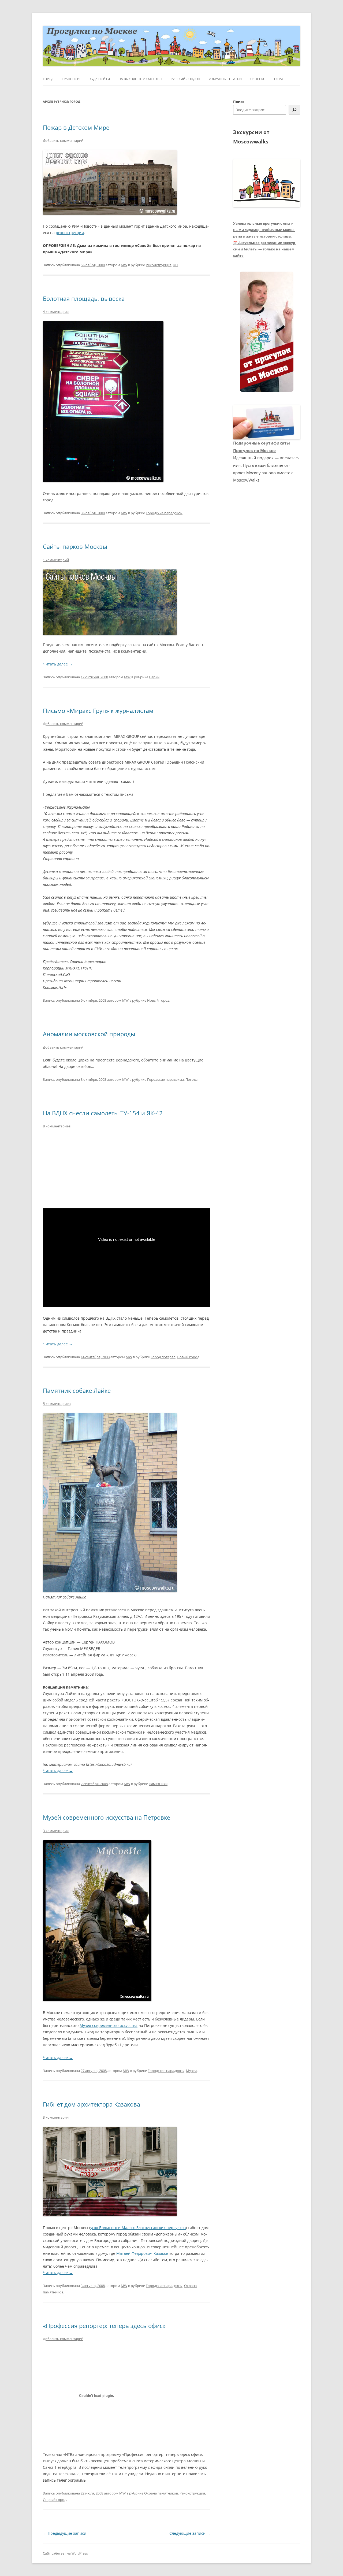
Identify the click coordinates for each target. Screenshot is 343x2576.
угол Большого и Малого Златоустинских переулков (138, 2228)
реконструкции (70, 233)
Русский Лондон (185, 79)
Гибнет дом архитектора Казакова (92, 2104)
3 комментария (56, 1831)
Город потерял (163, 1357)
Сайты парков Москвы (75, 546)
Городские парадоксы (164, 513)
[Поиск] (294, 110)
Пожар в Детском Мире (76, 127)
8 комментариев (57, 1126)
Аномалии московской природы (89, 1034)
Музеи (191, 2071)
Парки (154, 677)
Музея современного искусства (109, 2025)
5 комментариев (57, 1404)
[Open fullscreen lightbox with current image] (110, 602)
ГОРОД (48, 79)
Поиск (239, 102)
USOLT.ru (258, 79)
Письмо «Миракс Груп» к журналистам (98, 710)
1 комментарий (56, 560)
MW (124, 265)
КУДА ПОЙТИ (100, 79)
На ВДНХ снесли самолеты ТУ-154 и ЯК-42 (103, 1113)
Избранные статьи (225, 79)
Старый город (55, 2500)
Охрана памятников (161, 2493)
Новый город (158, 1000)
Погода (191, 1079)
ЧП (175, 265)
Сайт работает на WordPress (65, 2553)
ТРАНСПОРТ (71, 79)
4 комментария (56, 312)
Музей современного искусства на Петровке (107, 1817)
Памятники (158, 1784)
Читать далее (58, 664)
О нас (279, 79)
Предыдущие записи (65, 2533)
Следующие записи (190, 2533)
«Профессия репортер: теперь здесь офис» (104, 2326)
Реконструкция (159, 265)
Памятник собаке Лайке (77, 1390)
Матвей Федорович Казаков (142, 2253)
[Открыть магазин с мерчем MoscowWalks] (267, 332)
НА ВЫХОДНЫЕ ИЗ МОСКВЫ (140, 79)
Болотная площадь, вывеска (84, 298)
